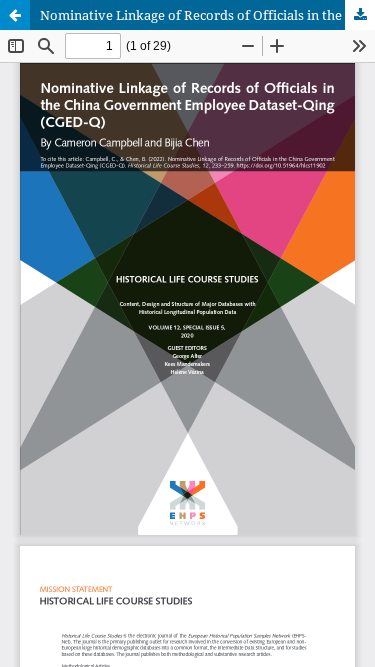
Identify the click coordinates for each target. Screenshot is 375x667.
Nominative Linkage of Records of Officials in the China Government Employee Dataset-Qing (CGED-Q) (207, 15)
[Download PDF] (360, 15)
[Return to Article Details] (15, 15)
